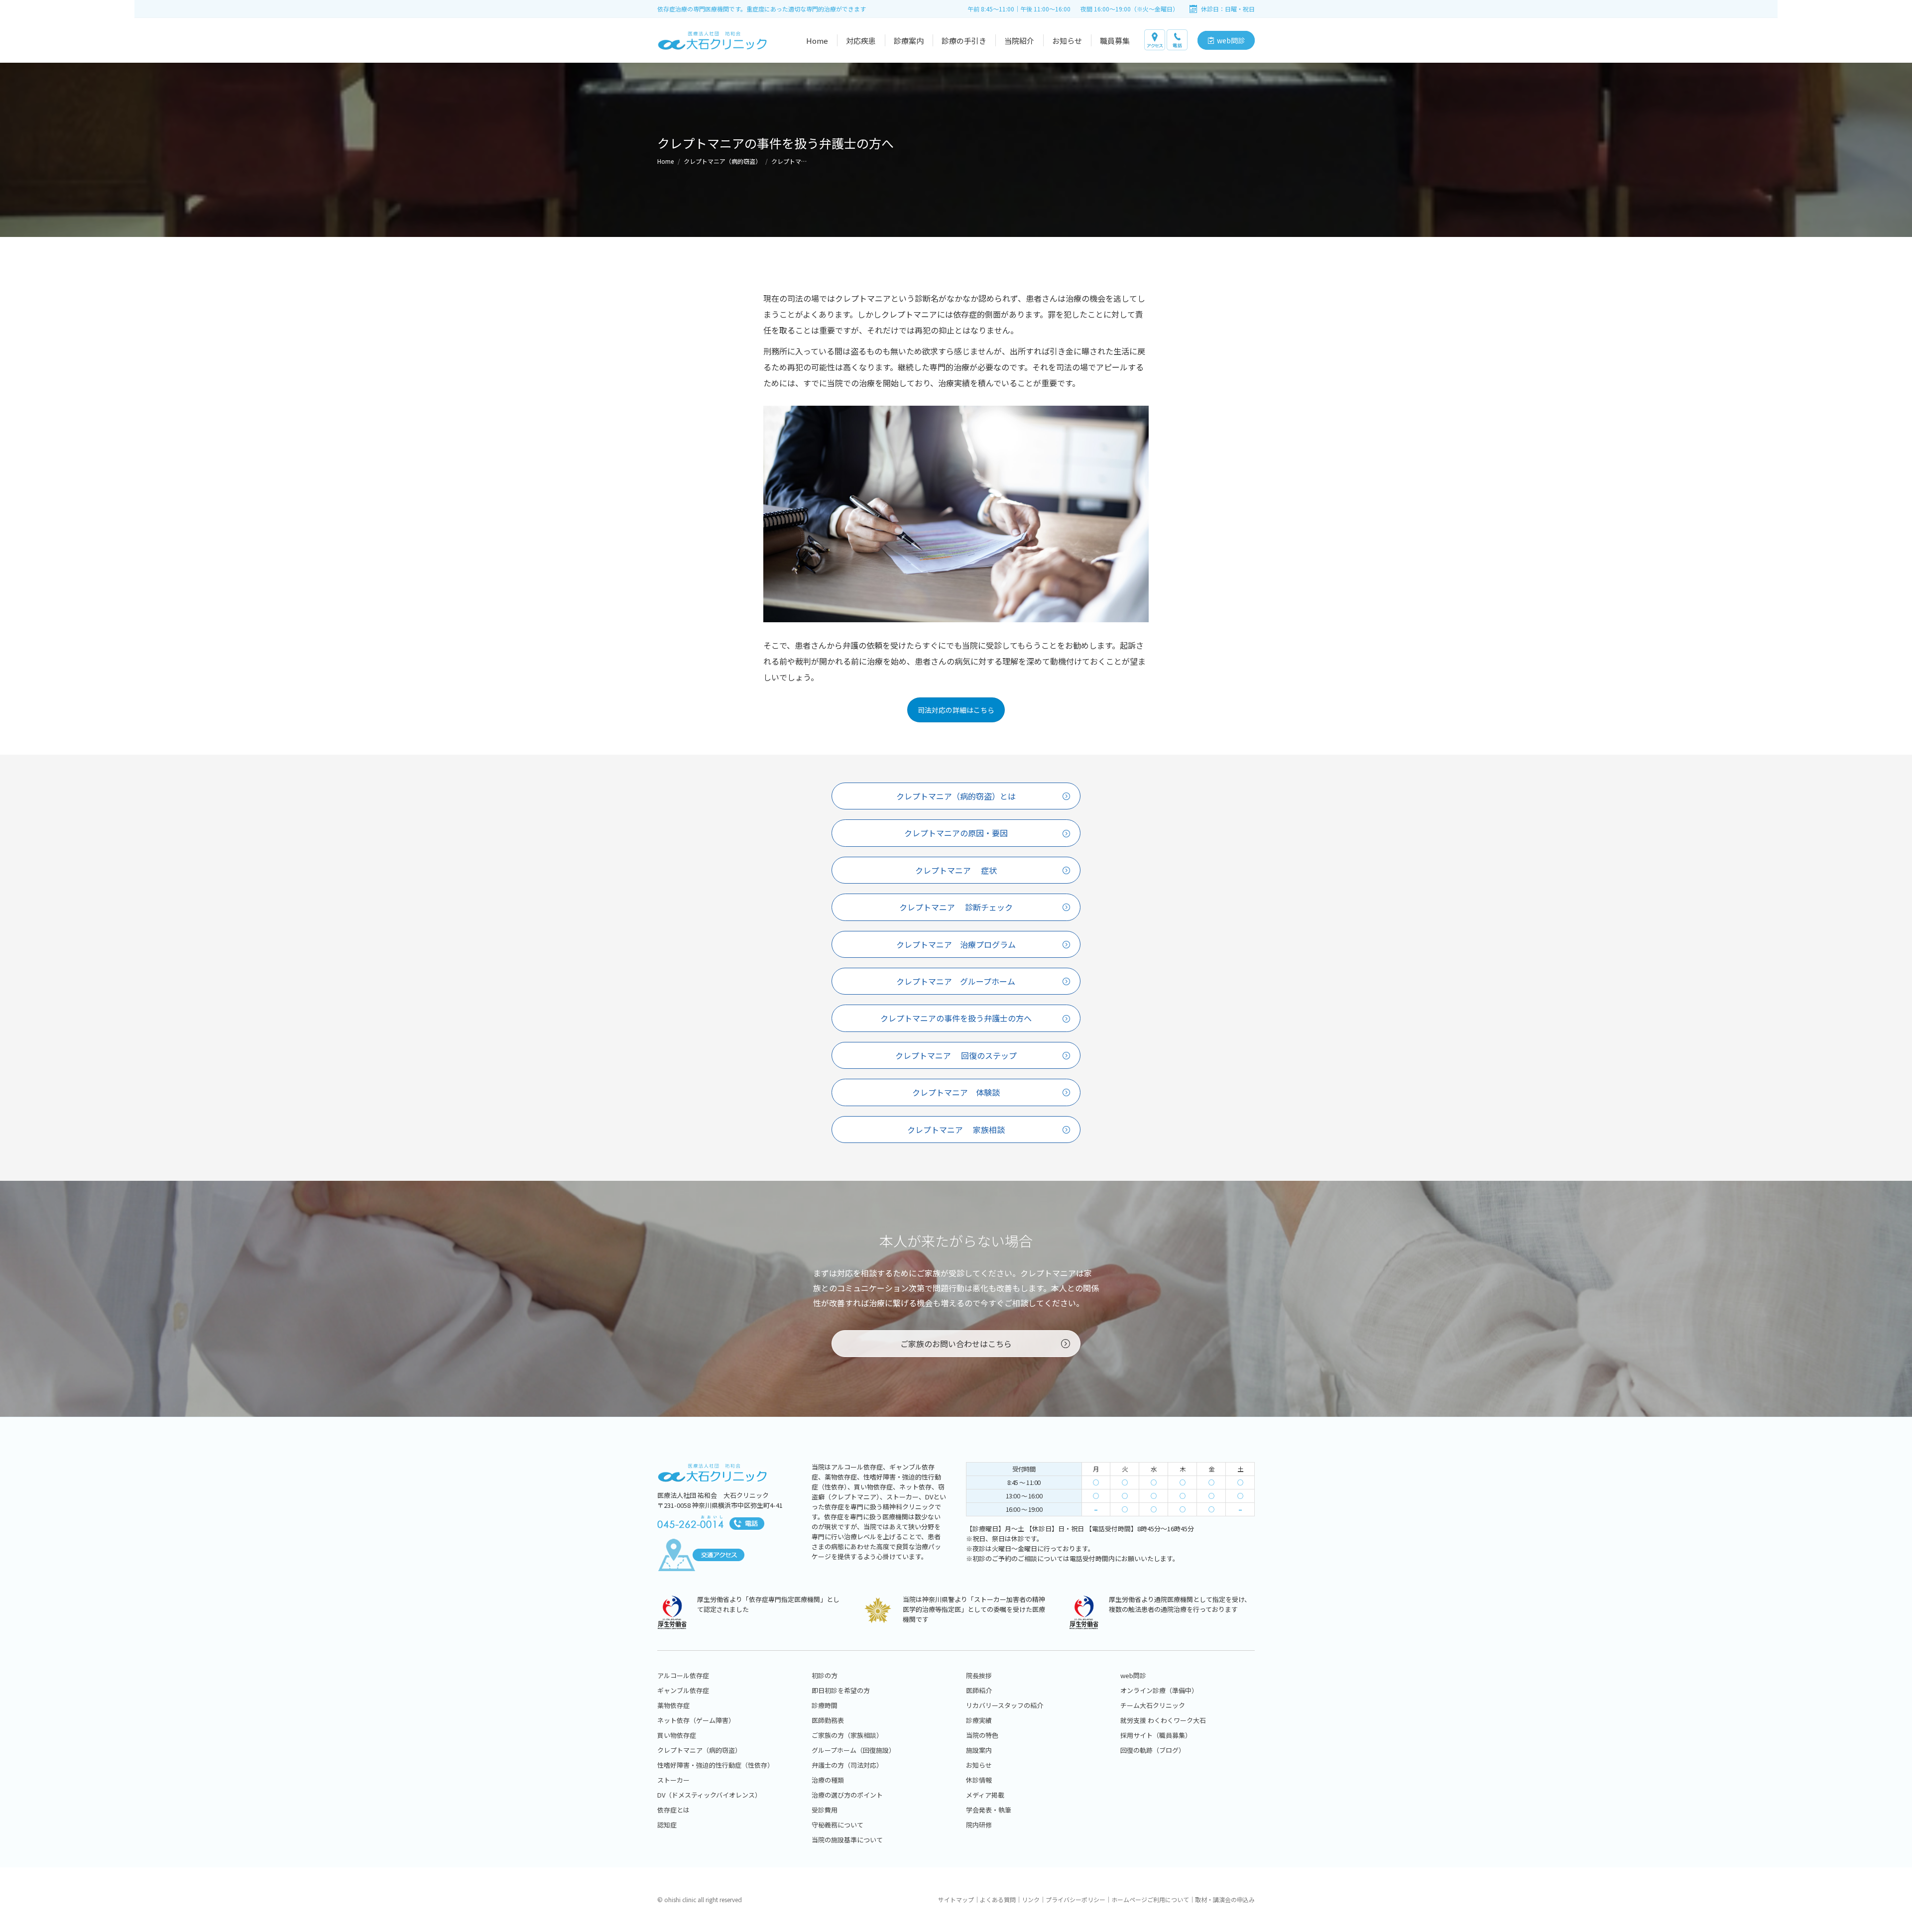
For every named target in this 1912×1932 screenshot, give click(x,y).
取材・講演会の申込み (1225, 1899)
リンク (1031, 1899)
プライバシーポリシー (1075, 1899)
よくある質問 (998, 1899)
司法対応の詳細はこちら (956, 710)
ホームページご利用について (1150, 1899)
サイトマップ (956, 1899)
